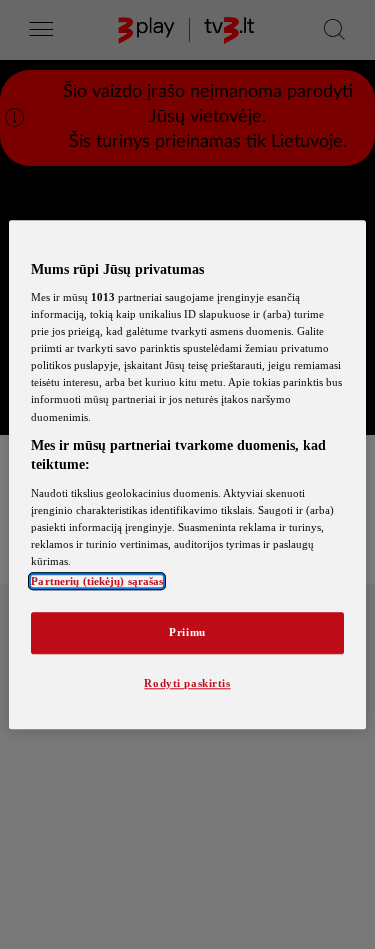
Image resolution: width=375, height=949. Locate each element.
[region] (187, 474)
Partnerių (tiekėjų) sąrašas (97, 581)
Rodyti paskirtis (187, 683)
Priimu (187, 632)
